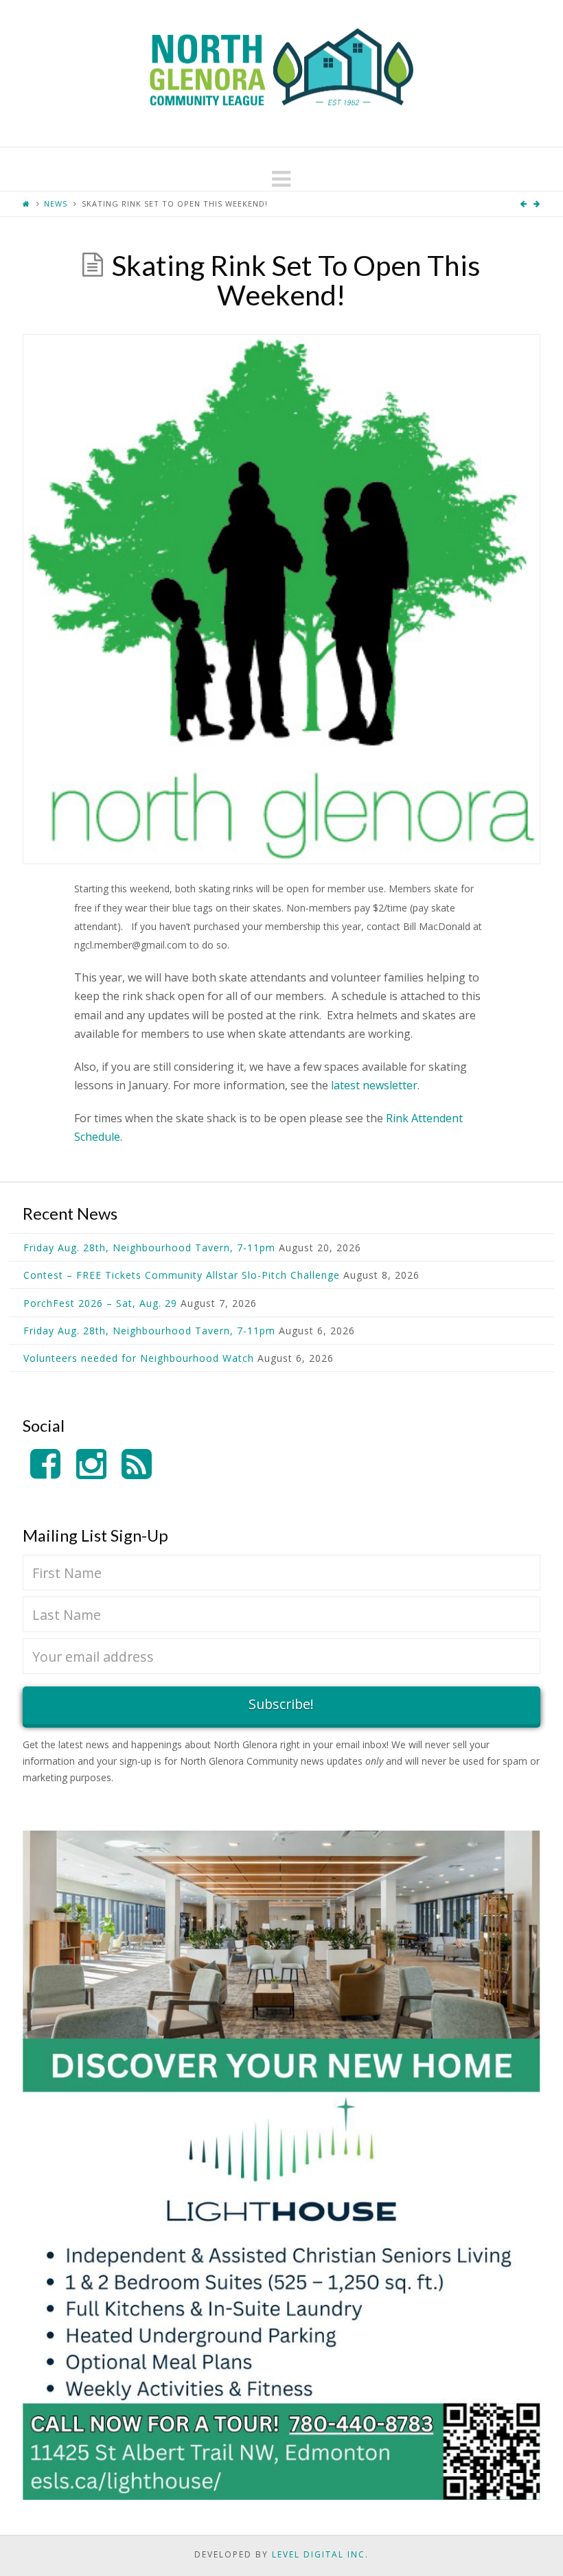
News (56, 204)
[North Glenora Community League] (281, 73)
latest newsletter (374, 1085)
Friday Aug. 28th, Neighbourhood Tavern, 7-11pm (149, 1248)
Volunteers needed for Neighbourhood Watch (139, 1358)
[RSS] (137, 1464)
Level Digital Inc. (320, 2554)
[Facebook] (45, 1464)
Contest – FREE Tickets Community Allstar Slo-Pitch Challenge (182, 1275)
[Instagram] (91, 1464)
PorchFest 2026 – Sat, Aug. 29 (100, 1303)
